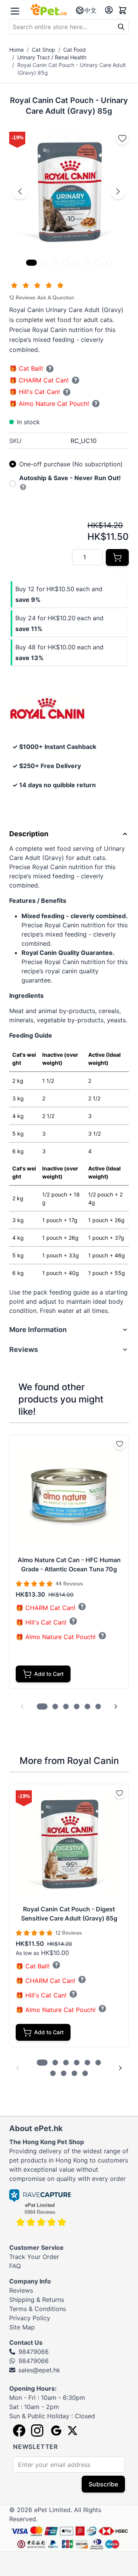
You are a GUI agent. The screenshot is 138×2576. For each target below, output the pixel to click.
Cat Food (75, 50)
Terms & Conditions (38, 2309)
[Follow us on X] (72, 2431)
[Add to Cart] (117, 557)
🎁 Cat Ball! (26, 369)
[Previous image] (20, 191)
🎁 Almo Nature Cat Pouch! (49, 404)
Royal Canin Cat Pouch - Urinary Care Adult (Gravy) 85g (71, 69)
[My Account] (109, 10)
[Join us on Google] (55, 2431)
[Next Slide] (116, 1706)
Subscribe (103, 2484)
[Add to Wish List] (122, 138)
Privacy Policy (30, 2318)
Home (16, 50)
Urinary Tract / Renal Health (52, 57)
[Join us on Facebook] (19, 2431)
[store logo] (49, 10)
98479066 (34, 2352)
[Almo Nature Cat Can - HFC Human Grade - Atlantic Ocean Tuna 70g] (69, 1494)
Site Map (22, 2327)
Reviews (21, 2290)
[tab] (31, 263)
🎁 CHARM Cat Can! (39, 380)
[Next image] (118, 191)
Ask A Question (56, 298)
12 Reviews (23, 298)
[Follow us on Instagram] (37, 2431)
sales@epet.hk (39, 2370)
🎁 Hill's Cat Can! (34, 392)
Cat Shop (44, 50)
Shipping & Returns (37, 2300)
